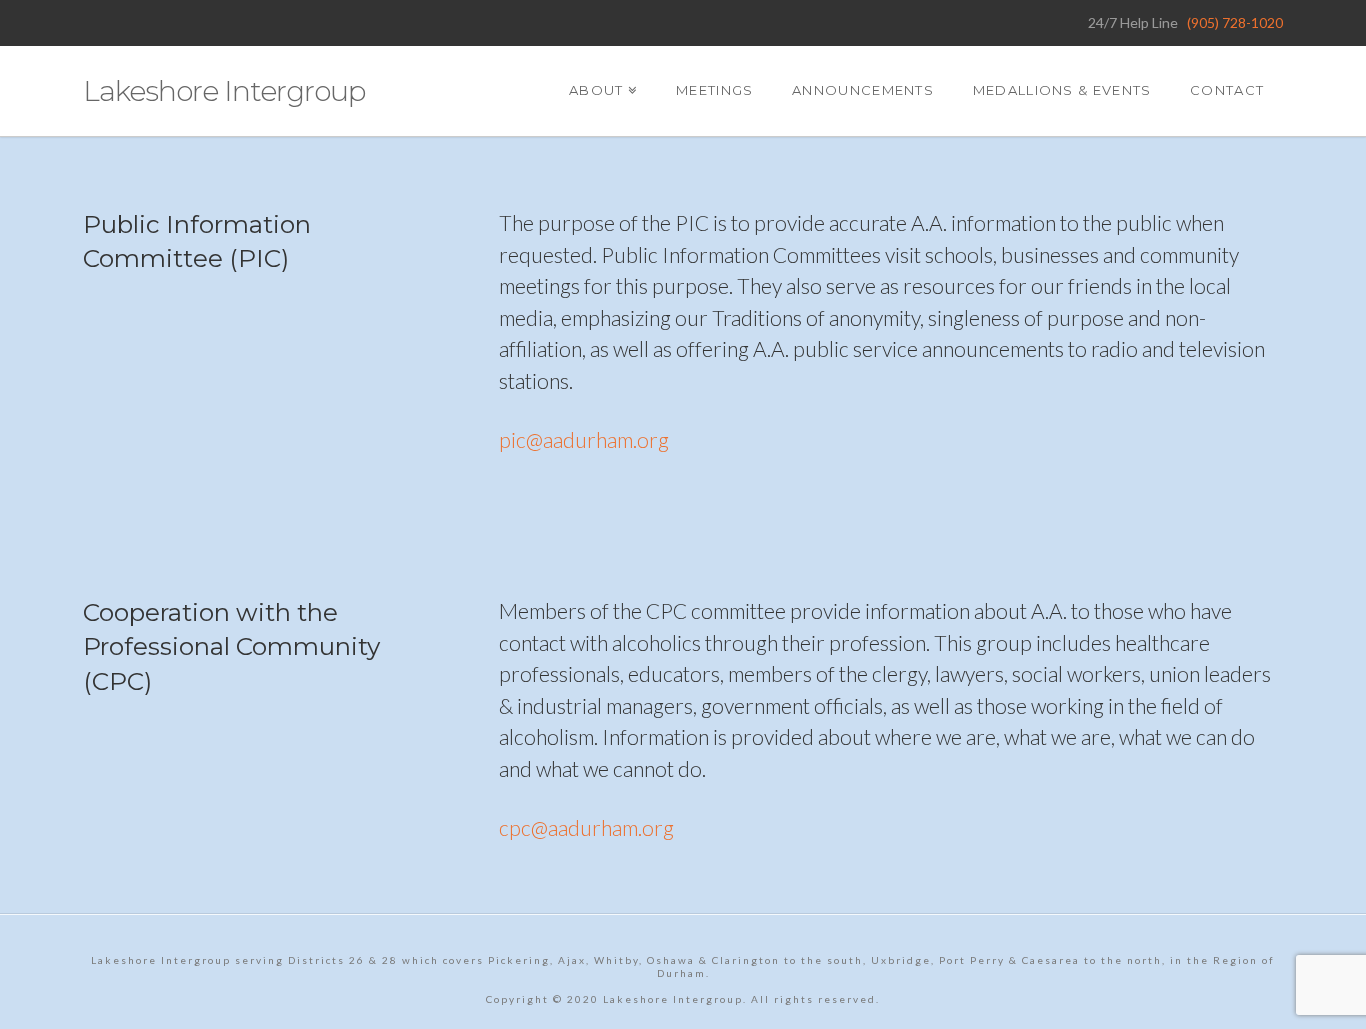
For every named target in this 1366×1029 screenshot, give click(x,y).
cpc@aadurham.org (586, 827)
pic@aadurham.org (584, 439)
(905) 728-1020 (1235, 22)
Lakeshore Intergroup (224, 91)
